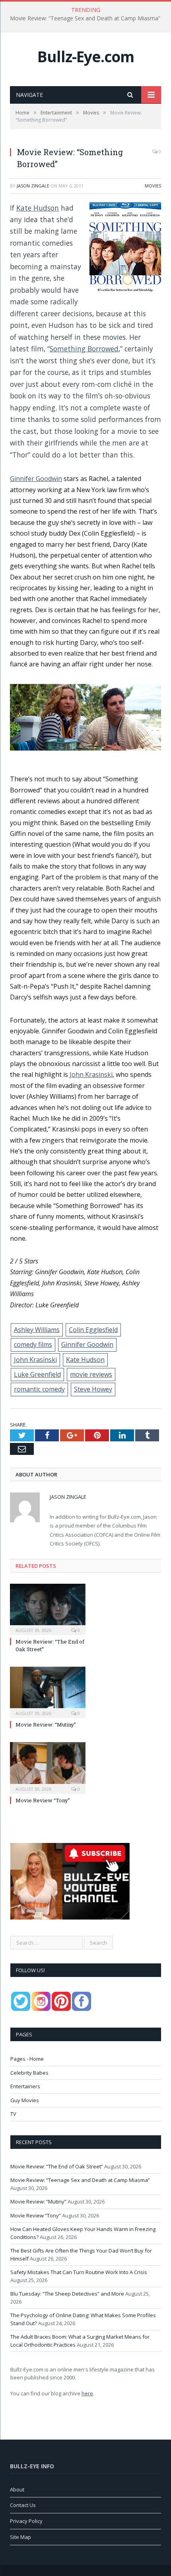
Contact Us (23, 2505)
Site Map (20, 2537)
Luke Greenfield (37, 1374)
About (17, 2489)
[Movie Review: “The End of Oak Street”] (48, 1608)
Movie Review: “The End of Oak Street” (57, 2166)
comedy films (33, 1344)
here (87, 2393)
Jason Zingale (33, 186)
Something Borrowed (84, 349)
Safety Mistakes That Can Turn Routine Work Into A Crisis (79, 2272)
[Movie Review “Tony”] (48, 1767)
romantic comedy (39, 1389)
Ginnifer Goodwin (36, 479)
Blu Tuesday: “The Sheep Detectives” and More (67, 2294)
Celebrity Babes (29, 2073)
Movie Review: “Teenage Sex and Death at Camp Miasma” (85, 18)
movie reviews (91, 1374)
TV (13, 2114)
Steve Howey (93, 1389)
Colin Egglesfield (93, 1330)
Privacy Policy (26, 2521)
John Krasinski (91, 1074)
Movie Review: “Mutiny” (46, 1725)
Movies (153, 186)
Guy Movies (25, 2100)
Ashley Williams (37, 1330)
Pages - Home (27, 2059)
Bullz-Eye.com (86, 56)
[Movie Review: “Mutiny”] (48, 1691)
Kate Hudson (38, 208)
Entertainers (25, 2086)
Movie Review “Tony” (43, 1800)
